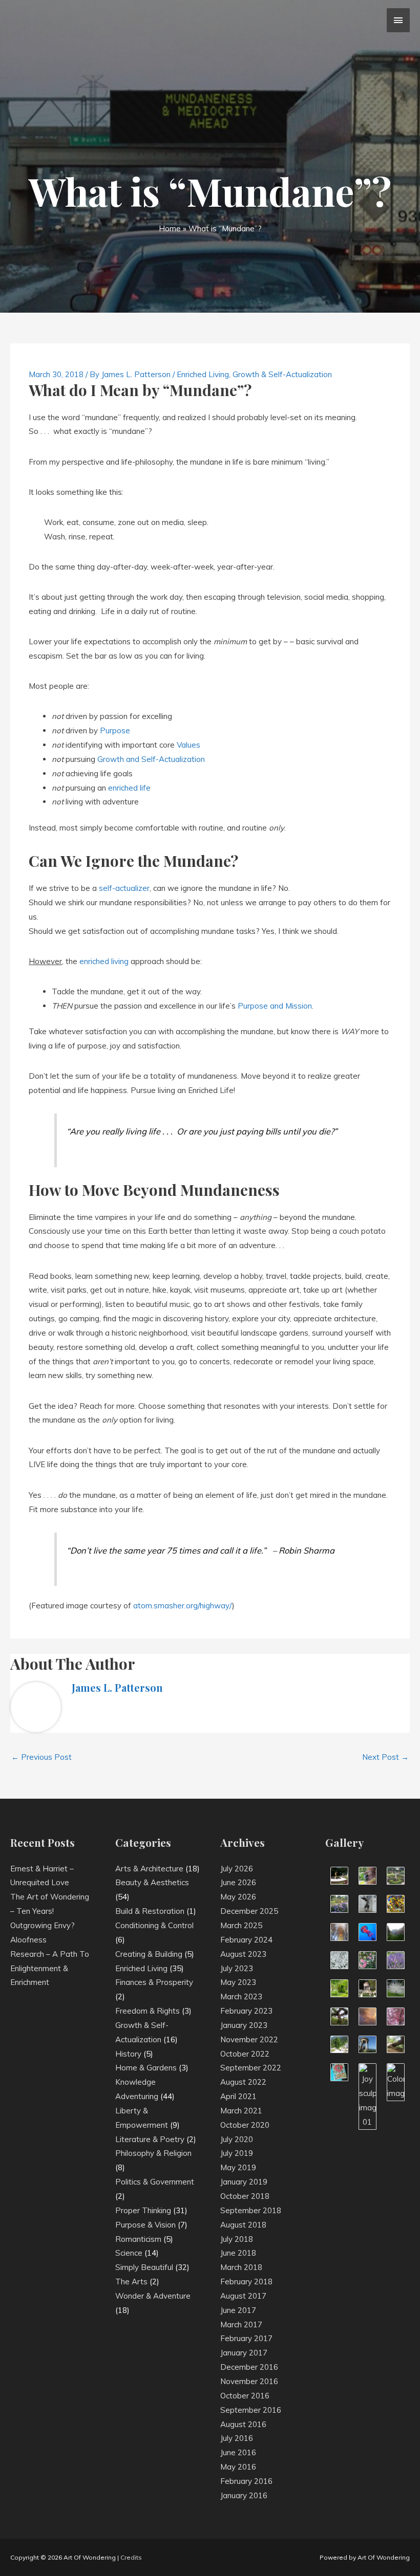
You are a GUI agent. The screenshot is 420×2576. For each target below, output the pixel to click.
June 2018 (238, 2253)
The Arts (131, 2282)
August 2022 (243, 2082)
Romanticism (138, 2239)
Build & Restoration (150, 1911)
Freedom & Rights (148, 2011)
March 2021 (241, 2111)
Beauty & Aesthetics (152, 1882)
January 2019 (244, 2182)
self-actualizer (124, 888)
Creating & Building (149, 1954)
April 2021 (238, 2096)
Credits (131, 2557)
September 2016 (251, 2410)
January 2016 (244, 2495)
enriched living (104, 961)
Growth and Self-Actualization (151, 759)
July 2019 (237, 2153)
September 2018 (251, 2210)
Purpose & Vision (145, 2225)
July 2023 (237, 1968)
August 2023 (243, 1954)
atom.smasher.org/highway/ (183, 1606)
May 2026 (238, 1897)
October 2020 (245, 2125)
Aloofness (28, 1940)
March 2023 (241, 1996)
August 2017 (243, 2296)
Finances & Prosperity (154, 1982)
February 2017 (246, 2338)
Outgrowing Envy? (43, 1925)
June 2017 (238, 2310)
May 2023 (238, 1982)
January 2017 (244, 2353)
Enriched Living (203, 374)
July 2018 (237, 2239)
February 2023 (246, 2011)
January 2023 (244, 2025)
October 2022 (245, 2054)
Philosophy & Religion (153, 2153)
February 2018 (246, 2282)
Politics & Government (155, 2182)
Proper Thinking (143, 2210)
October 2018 (245, 2196)
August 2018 (243, 2225)
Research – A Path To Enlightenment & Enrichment (50, 1968)
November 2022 (249, 2039)
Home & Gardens (146, 2068)
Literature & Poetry (150, 2139)
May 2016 (238, 2467)
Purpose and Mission (275, 1006)
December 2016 (249, 2367)
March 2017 (241, 2324)
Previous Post (41, 1757)
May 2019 (238, 2167)
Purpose (115, 730)
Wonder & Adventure (153, 2296)
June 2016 (238, 2452)
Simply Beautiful (144, 2267)
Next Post (385, 1757)
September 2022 (251, 2068)
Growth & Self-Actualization (282, 374)
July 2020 (237, 2139)
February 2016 (246, 2481)
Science (129, 2253)
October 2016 (245, 2396)
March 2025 (241, 1925)
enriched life (129, 788)
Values (188, 745)
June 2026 (238, 1882)
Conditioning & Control (154, 1925)
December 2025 (249, 1911)
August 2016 (243, 2424)
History (128, 2054)
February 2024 (246, 1940)
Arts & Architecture (149, 1869)
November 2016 (249, 2381)
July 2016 (237, 2438)
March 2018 (241, 2267)
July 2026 (237, 1869)
